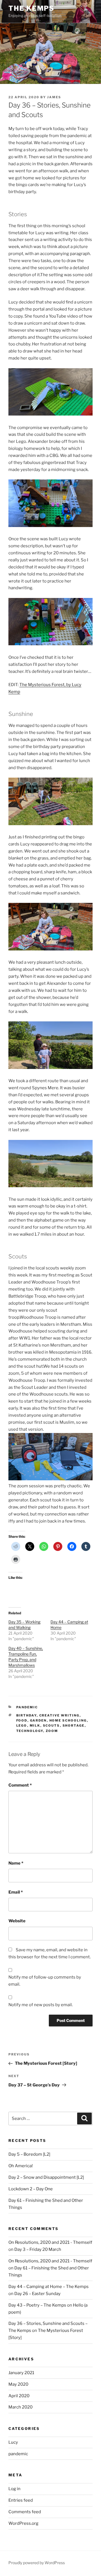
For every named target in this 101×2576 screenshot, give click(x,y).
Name (16, 1863)
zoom (52, 1731)
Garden (38, 1720)
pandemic (27, 1707)
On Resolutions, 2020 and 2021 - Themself (50, 2242)
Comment (20, 1785)
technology (30, 1731)
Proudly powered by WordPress (37, 2563)
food (22, 1720)
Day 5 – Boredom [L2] (29, 2154)
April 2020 (19, 2396)
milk (35, 1725)
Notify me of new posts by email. (41, 2005)
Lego (22, 1725)
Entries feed (21, 2500)
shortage (74, 1725)
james (54, 97)
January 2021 (21, 2373)
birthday (27, 1715)
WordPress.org (23, 2523)
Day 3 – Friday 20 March (38, 2249)
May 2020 (18, 2384)
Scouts (51, 1725)
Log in (14, 2489)
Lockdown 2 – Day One (31, 2189)
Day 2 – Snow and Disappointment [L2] (46, 2177)
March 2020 (20, 2407)
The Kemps (31, 8)
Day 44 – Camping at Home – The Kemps (49, 2287)
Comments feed (25, 2512)
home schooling (68, 1720)
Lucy (13, 2442)
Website (17, 1921)
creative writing (59, 1715)
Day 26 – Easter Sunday (37, 2294)
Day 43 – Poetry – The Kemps (37, 2305)
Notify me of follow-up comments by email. (45, 1981)
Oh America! (21, 2166)
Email (16, 1892)
